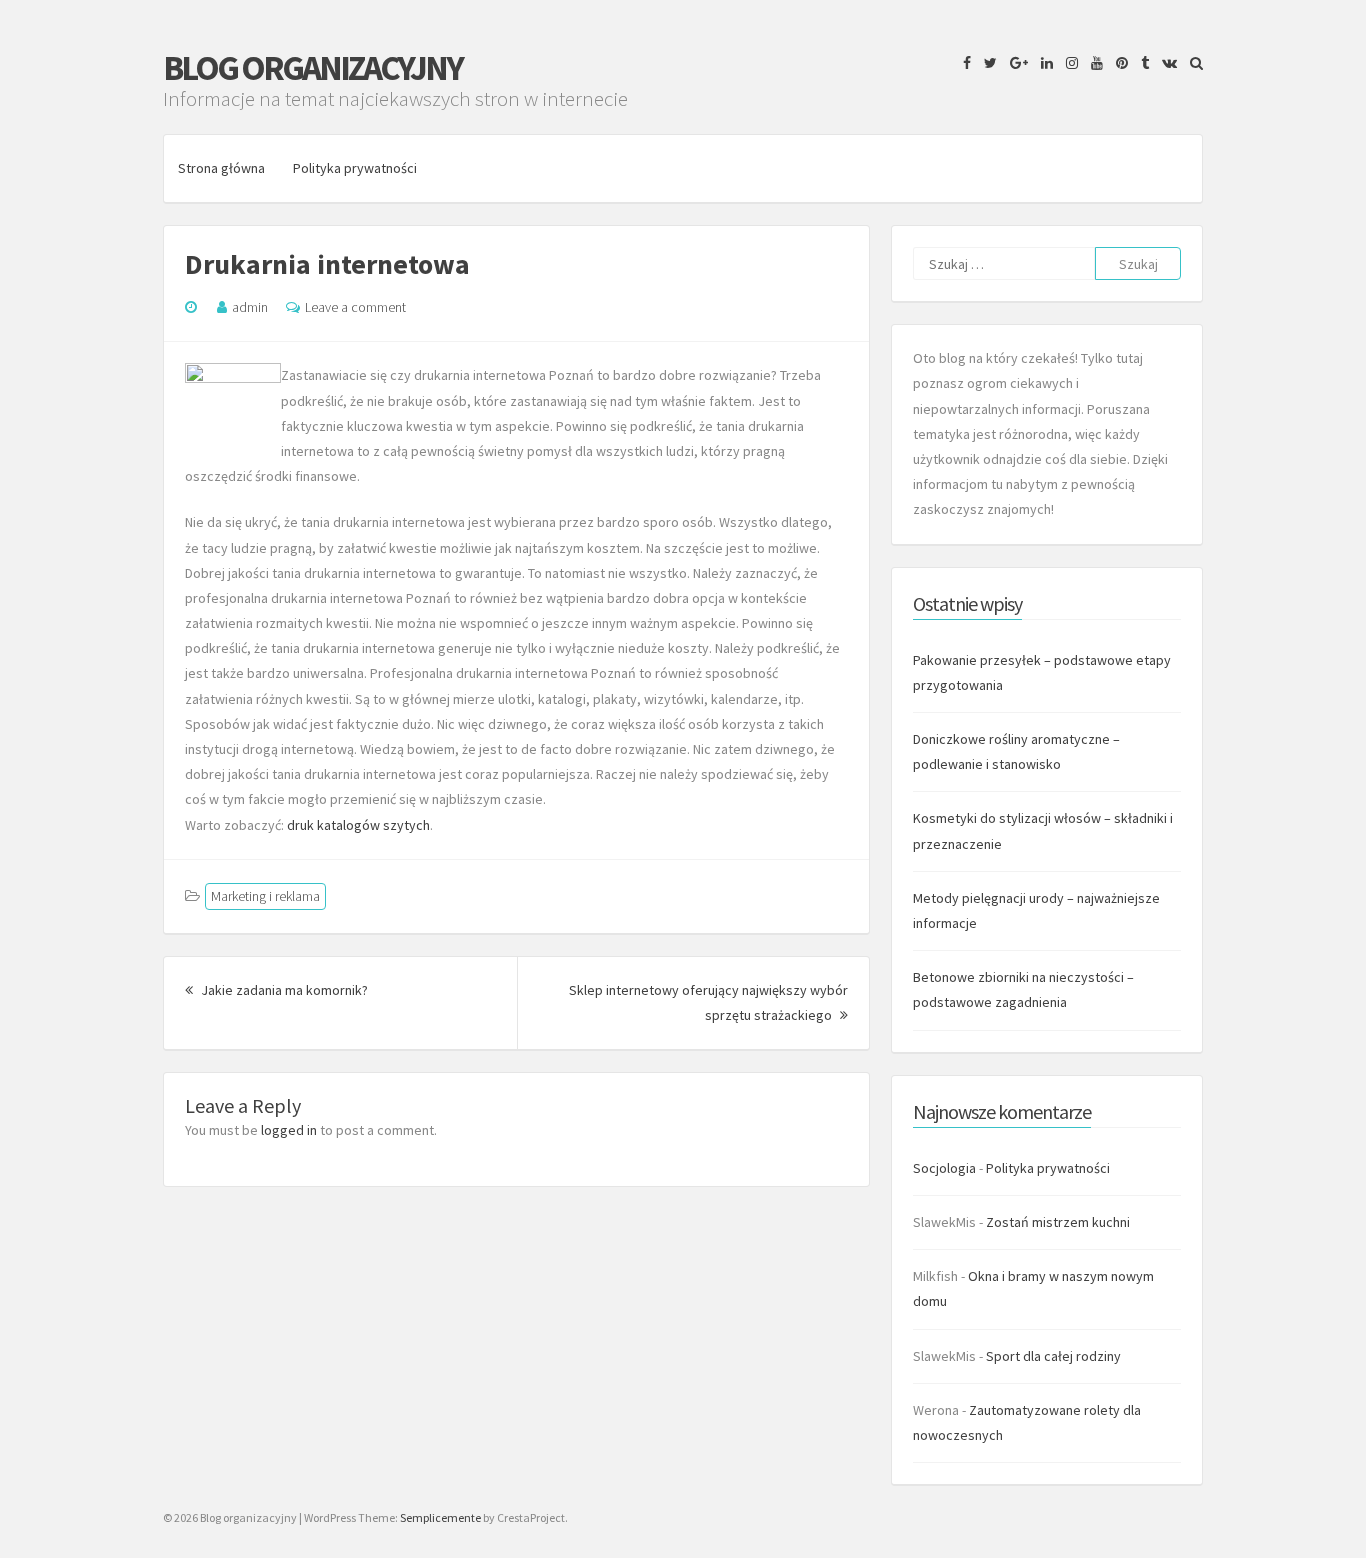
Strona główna (221, 168)
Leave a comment (355, 307)
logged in (289, 1130)
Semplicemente (440, 1517)
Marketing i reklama (265, 896)
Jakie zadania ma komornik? (283, 990)
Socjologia (944, 1168)
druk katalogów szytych (358, 825)
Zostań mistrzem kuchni (1058, 1222)
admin (250, 307)
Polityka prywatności (355, 168)
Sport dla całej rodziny (1053, 1356)
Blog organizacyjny (312, 68)
